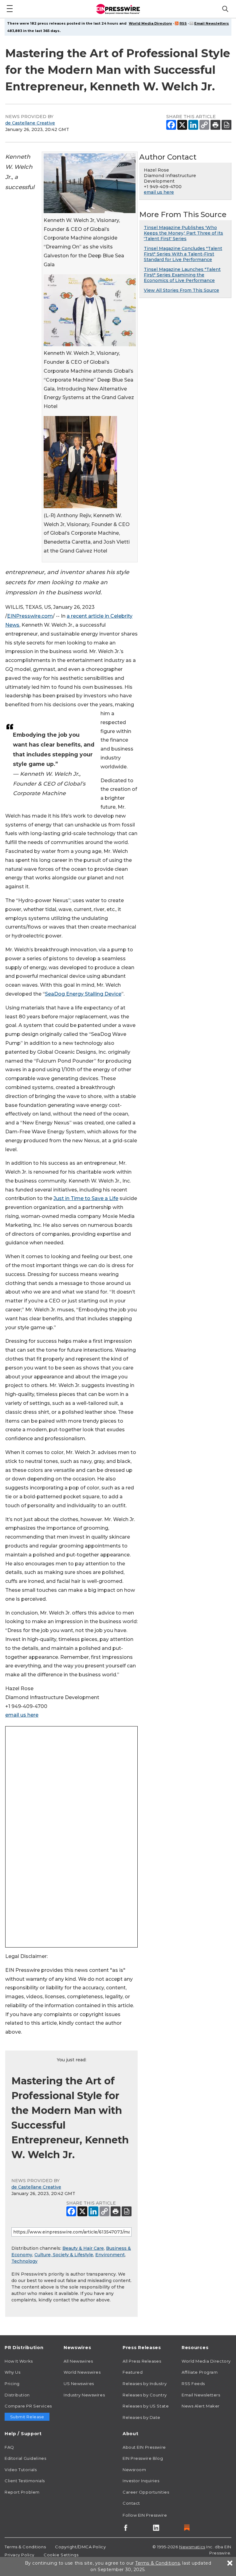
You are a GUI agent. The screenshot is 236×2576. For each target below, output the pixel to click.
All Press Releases (142, 2361)
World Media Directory (150, 23)
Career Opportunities (146, 2492)
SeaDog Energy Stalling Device (83, 994)
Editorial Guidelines (25, 2458)
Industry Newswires (84, 2395)
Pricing (12, 2384)
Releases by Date (142, 2417)
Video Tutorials (21, 2470)
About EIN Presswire (144, 2447)
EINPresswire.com (30, 616)
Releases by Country (145, 2395)
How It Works (19, 2361)
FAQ (9, 2447)
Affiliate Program (200, 2372)
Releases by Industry (145, 2384)
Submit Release (27, 2417)
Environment (110, 2255)
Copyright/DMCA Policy (80, 2547)
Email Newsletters (212, 23)
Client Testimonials (25, 2481)
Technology (24, 2261)
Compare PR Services (28, 2406)
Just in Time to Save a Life (86, 1198)
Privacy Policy (20, 2555)
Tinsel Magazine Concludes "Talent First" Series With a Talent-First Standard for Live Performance (183, 254)
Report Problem (22, 2492)
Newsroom (134, 2470)
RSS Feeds (193, 2384)
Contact (131, 2503)
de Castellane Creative (30, 123)
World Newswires (82, 2372)
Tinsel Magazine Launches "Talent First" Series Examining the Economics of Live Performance (182, 275)
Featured (133, 2372)
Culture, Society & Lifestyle (64, 2255)
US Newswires (79, 2384)
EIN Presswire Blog (143, 2458)
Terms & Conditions (25, 2547)
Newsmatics (192, 2547)
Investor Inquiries (141, 2481)
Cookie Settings (61, 2555)
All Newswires (78, 2361)
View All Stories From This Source (181, 290)
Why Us (12, 2372)
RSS (183, 23)
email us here (22, 1715)
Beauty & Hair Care (83, 2248)
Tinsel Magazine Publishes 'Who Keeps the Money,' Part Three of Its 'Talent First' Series (183, 233)
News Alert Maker (201, 2406)
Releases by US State (146, 2406)
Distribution (17, 2395)
